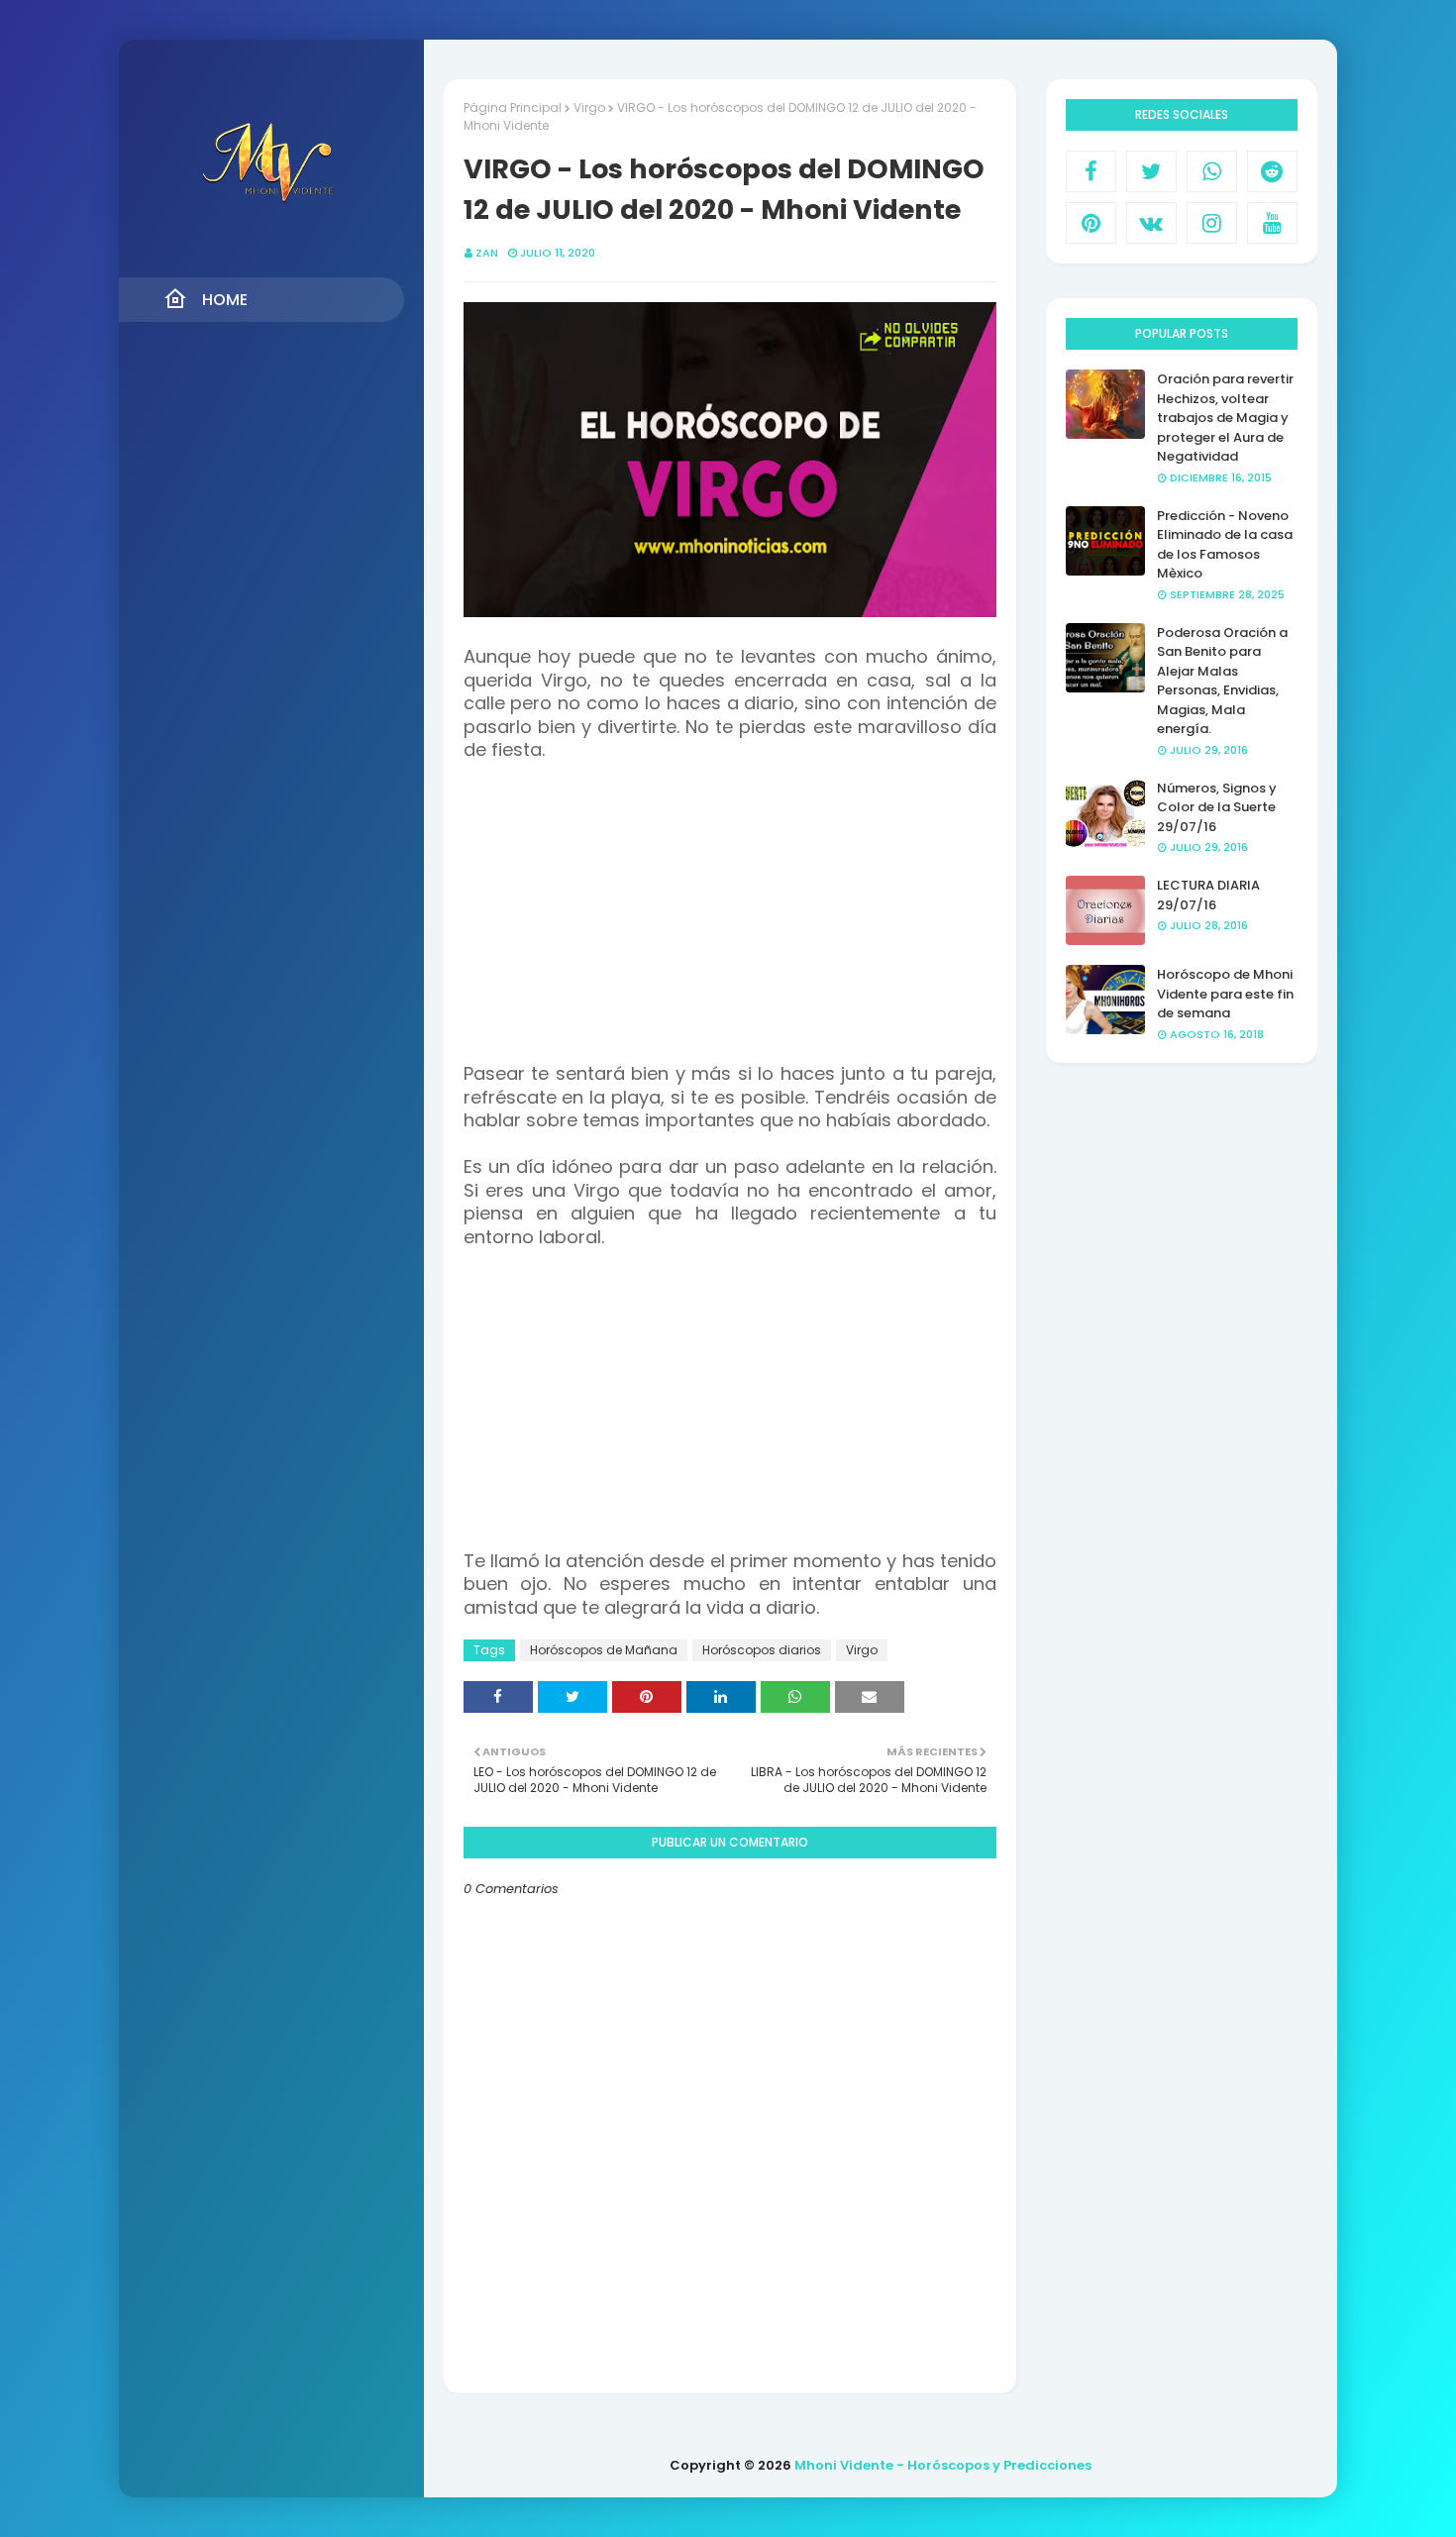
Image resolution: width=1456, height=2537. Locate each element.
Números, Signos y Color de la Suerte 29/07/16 (1217, 807)
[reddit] (1272, 171)
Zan (487, 253)
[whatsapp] (1212, 171)
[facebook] (1091, 171)
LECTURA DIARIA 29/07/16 (1208, 895)
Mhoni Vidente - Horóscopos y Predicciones (943, 2465)
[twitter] (1151, 171)
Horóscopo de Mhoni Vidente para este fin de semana (1225, 994)
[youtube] (1272, 223)
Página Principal (513, 107)
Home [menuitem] (225, 300)
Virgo (589, 107)
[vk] (1151, 223)
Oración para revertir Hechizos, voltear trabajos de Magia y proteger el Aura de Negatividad (1225, 418)
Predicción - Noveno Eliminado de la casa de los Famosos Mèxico (1225, 545)
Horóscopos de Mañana (604, 1650)
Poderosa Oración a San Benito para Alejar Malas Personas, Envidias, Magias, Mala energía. (1222, 681)
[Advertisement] (730, 924)
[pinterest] (1091, 223)
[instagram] (1212, 223)
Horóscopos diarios (762, 1650)
